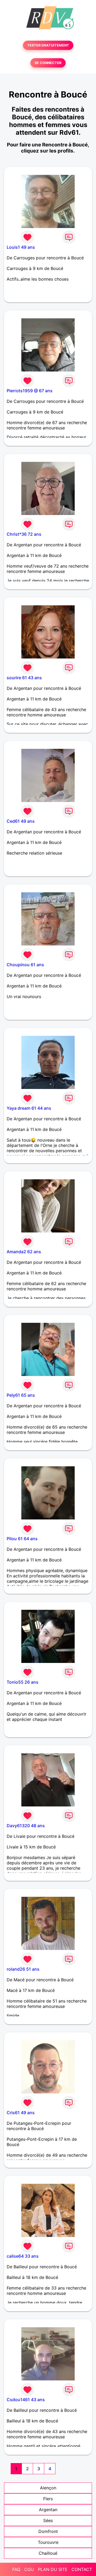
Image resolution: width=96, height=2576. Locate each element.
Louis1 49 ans (21, 247)
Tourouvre (48, 2542)
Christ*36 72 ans (24, 534)
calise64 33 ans (23, 2256)
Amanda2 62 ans (24, 1252)
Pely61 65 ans (21, 1395)
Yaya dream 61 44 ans (29, 1108)
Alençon (48, 2488)
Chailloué (48, 2553)
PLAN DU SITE (53, 2569)
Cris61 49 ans (21, 2113)
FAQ (16, 2569)
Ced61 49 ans (21, 821)
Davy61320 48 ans (26, 1826)
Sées (48, 2520)
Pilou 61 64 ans (22, 1539)
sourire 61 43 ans (24, 678)
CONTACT (82, 2569)
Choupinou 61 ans (25, 965)
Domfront (48, 2531)
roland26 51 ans (23, 1969)
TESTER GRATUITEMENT (48, 45)
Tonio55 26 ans (23, 1682)
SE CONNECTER (48, 63)
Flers (48, 2499)
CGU (29, 2569)
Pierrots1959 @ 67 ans (30, 391)
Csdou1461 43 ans (26, 2400)
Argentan (48, 2510)
